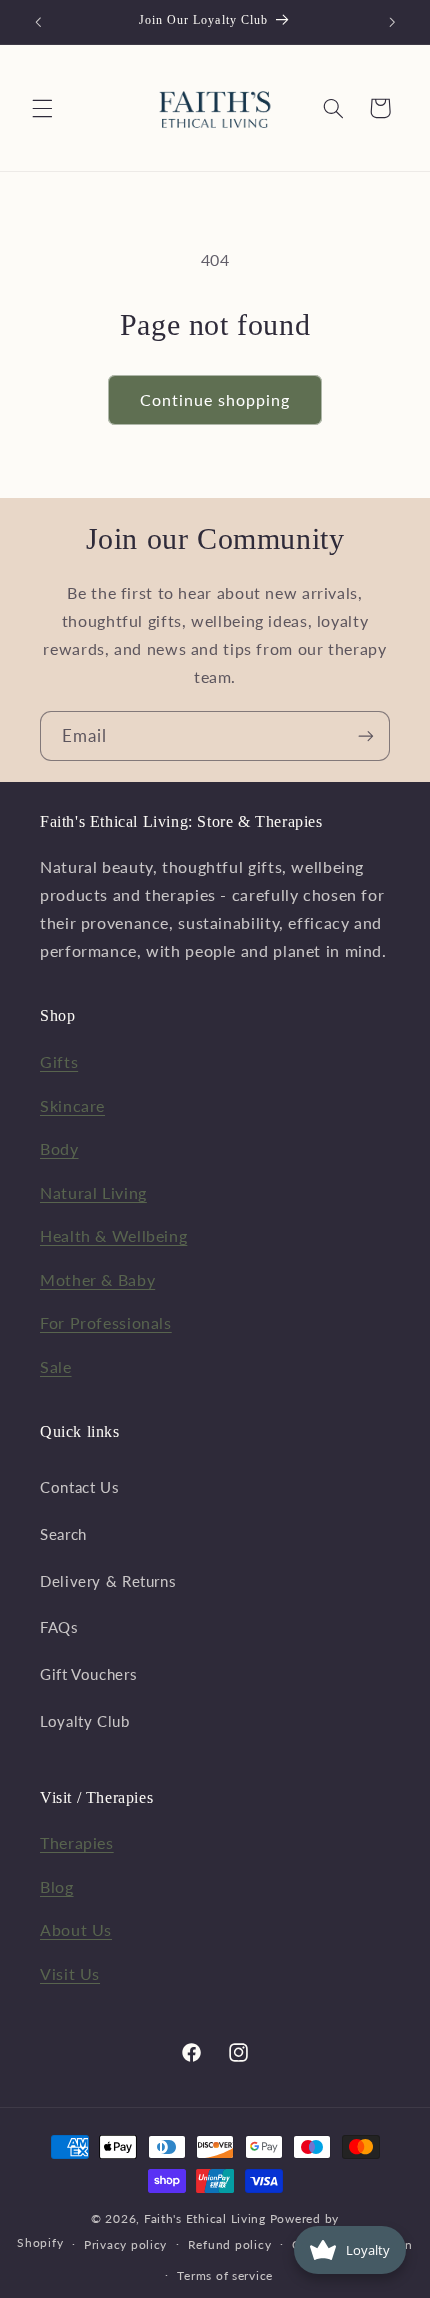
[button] (42, 108)
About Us (76, 1929)
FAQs (59, 1627)
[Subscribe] (366, 735)
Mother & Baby (97, 1279)
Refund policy (230, 2244)
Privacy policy (125, 2244)
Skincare (72, 1105)
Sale (56, 1366)
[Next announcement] (392, 22)
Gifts (59, 1061)
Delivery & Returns (108, 1581)
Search (63, 1534)
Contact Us (79, 1487)
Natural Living (93, 1192)
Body (59, 1148)
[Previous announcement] (38, 22)
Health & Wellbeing (113, 1235)
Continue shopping (215, 399)
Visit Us (70, 1973)
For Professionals (106, 1322)
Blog (57, 1886)
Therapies (77, 1842)
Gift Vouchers (88, 1674)
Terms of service (225, 2275)
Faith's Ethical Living (205, 2218)
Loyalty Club (85, 1721)
